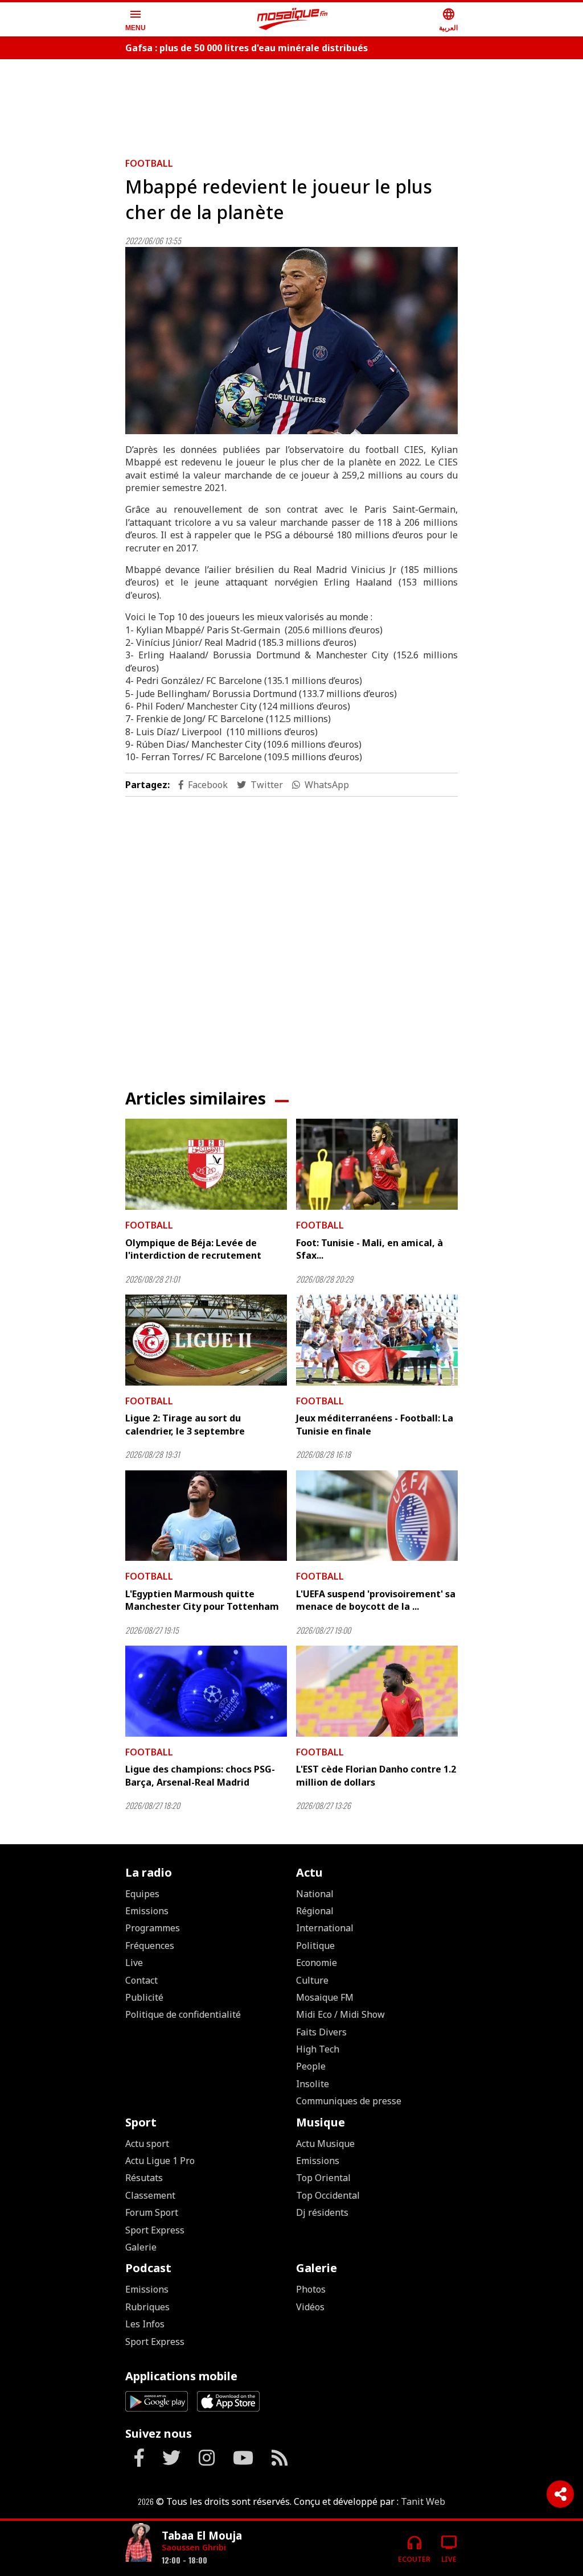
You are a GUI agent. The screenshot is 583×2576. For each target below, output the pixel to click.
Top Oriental (323, 2178)
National (315, 1894)
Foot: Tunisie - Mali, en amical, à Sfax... (369, 1249)
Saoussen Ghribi (194, 2547)
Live (134, 1963)
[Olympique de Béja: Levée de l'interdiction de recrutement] (206, 1164)
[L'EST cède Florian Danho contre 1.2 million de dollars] (377, 1691)
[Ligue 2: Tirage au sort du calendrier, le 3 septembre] (206, 1340)
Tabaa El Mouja (202, 2535)
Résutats (144, 2178)
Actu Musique (325, 2144)
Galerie (141, 2247)
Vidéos (310, 2307)
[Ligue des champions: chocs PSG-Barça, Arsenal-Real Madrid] (206, 1691)
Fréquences (150, 1946)
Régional (315, 1911)
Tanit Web (423, 2501)
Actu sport (147, 2144)
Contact (141, 1980)
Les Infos (145, 2324)
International (325, 1928)
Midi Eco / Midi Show (340, 2014)
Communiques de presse (349, 2101)
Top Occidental (328, 2195)
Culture (312, 1980)
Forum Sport (152, 2212)
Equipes (142, 1894)
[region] (291, 104)
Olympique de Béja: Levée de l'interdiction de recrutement (193, 1249)
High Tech (318, 2049)
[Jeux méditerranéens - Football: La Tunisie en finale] (377, 1340)
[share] (560, 2494)
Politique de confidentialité (183, 2014)
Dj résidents (322, 2212)
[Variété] (139, 2544)
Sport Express (155, 2230)
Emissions (147, 1911)
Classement (150, 2195)
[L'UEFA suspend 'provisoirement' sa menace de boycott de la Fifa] (377, 1516)
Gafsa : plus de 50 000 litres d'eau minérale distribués (247, 48)
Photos (311, 2289)
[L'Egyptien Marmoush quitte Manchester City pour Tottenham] (206, 1516)
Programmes (153, 1928)
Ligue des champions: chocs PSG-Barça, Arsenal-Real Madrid (200, 1775)
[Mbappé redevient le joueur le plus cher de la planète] (291, 341)
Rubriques (147, 2307)
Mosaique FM (325, 1997)
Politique (315, 1946)
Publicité (144, 1997)
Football (149, 163)
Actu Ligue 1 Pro (160, 2161)
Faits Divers (321, 2032)
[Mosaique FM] (293, 19)
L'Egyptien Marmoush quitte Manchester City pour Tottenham (202, 1600)
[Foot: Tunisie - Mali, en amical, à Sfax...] (377, 1164)
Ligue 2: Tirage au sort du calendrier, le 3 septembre (185, 1424)
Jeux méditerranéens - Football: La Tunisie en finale (375, 1424)
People (311, 2066)
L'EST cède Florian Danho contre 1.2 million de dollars (376, 1775)
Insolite (313, 2084)
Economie (317, 1963)
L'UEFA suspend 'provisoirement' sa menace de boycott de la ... (376, 1600)
